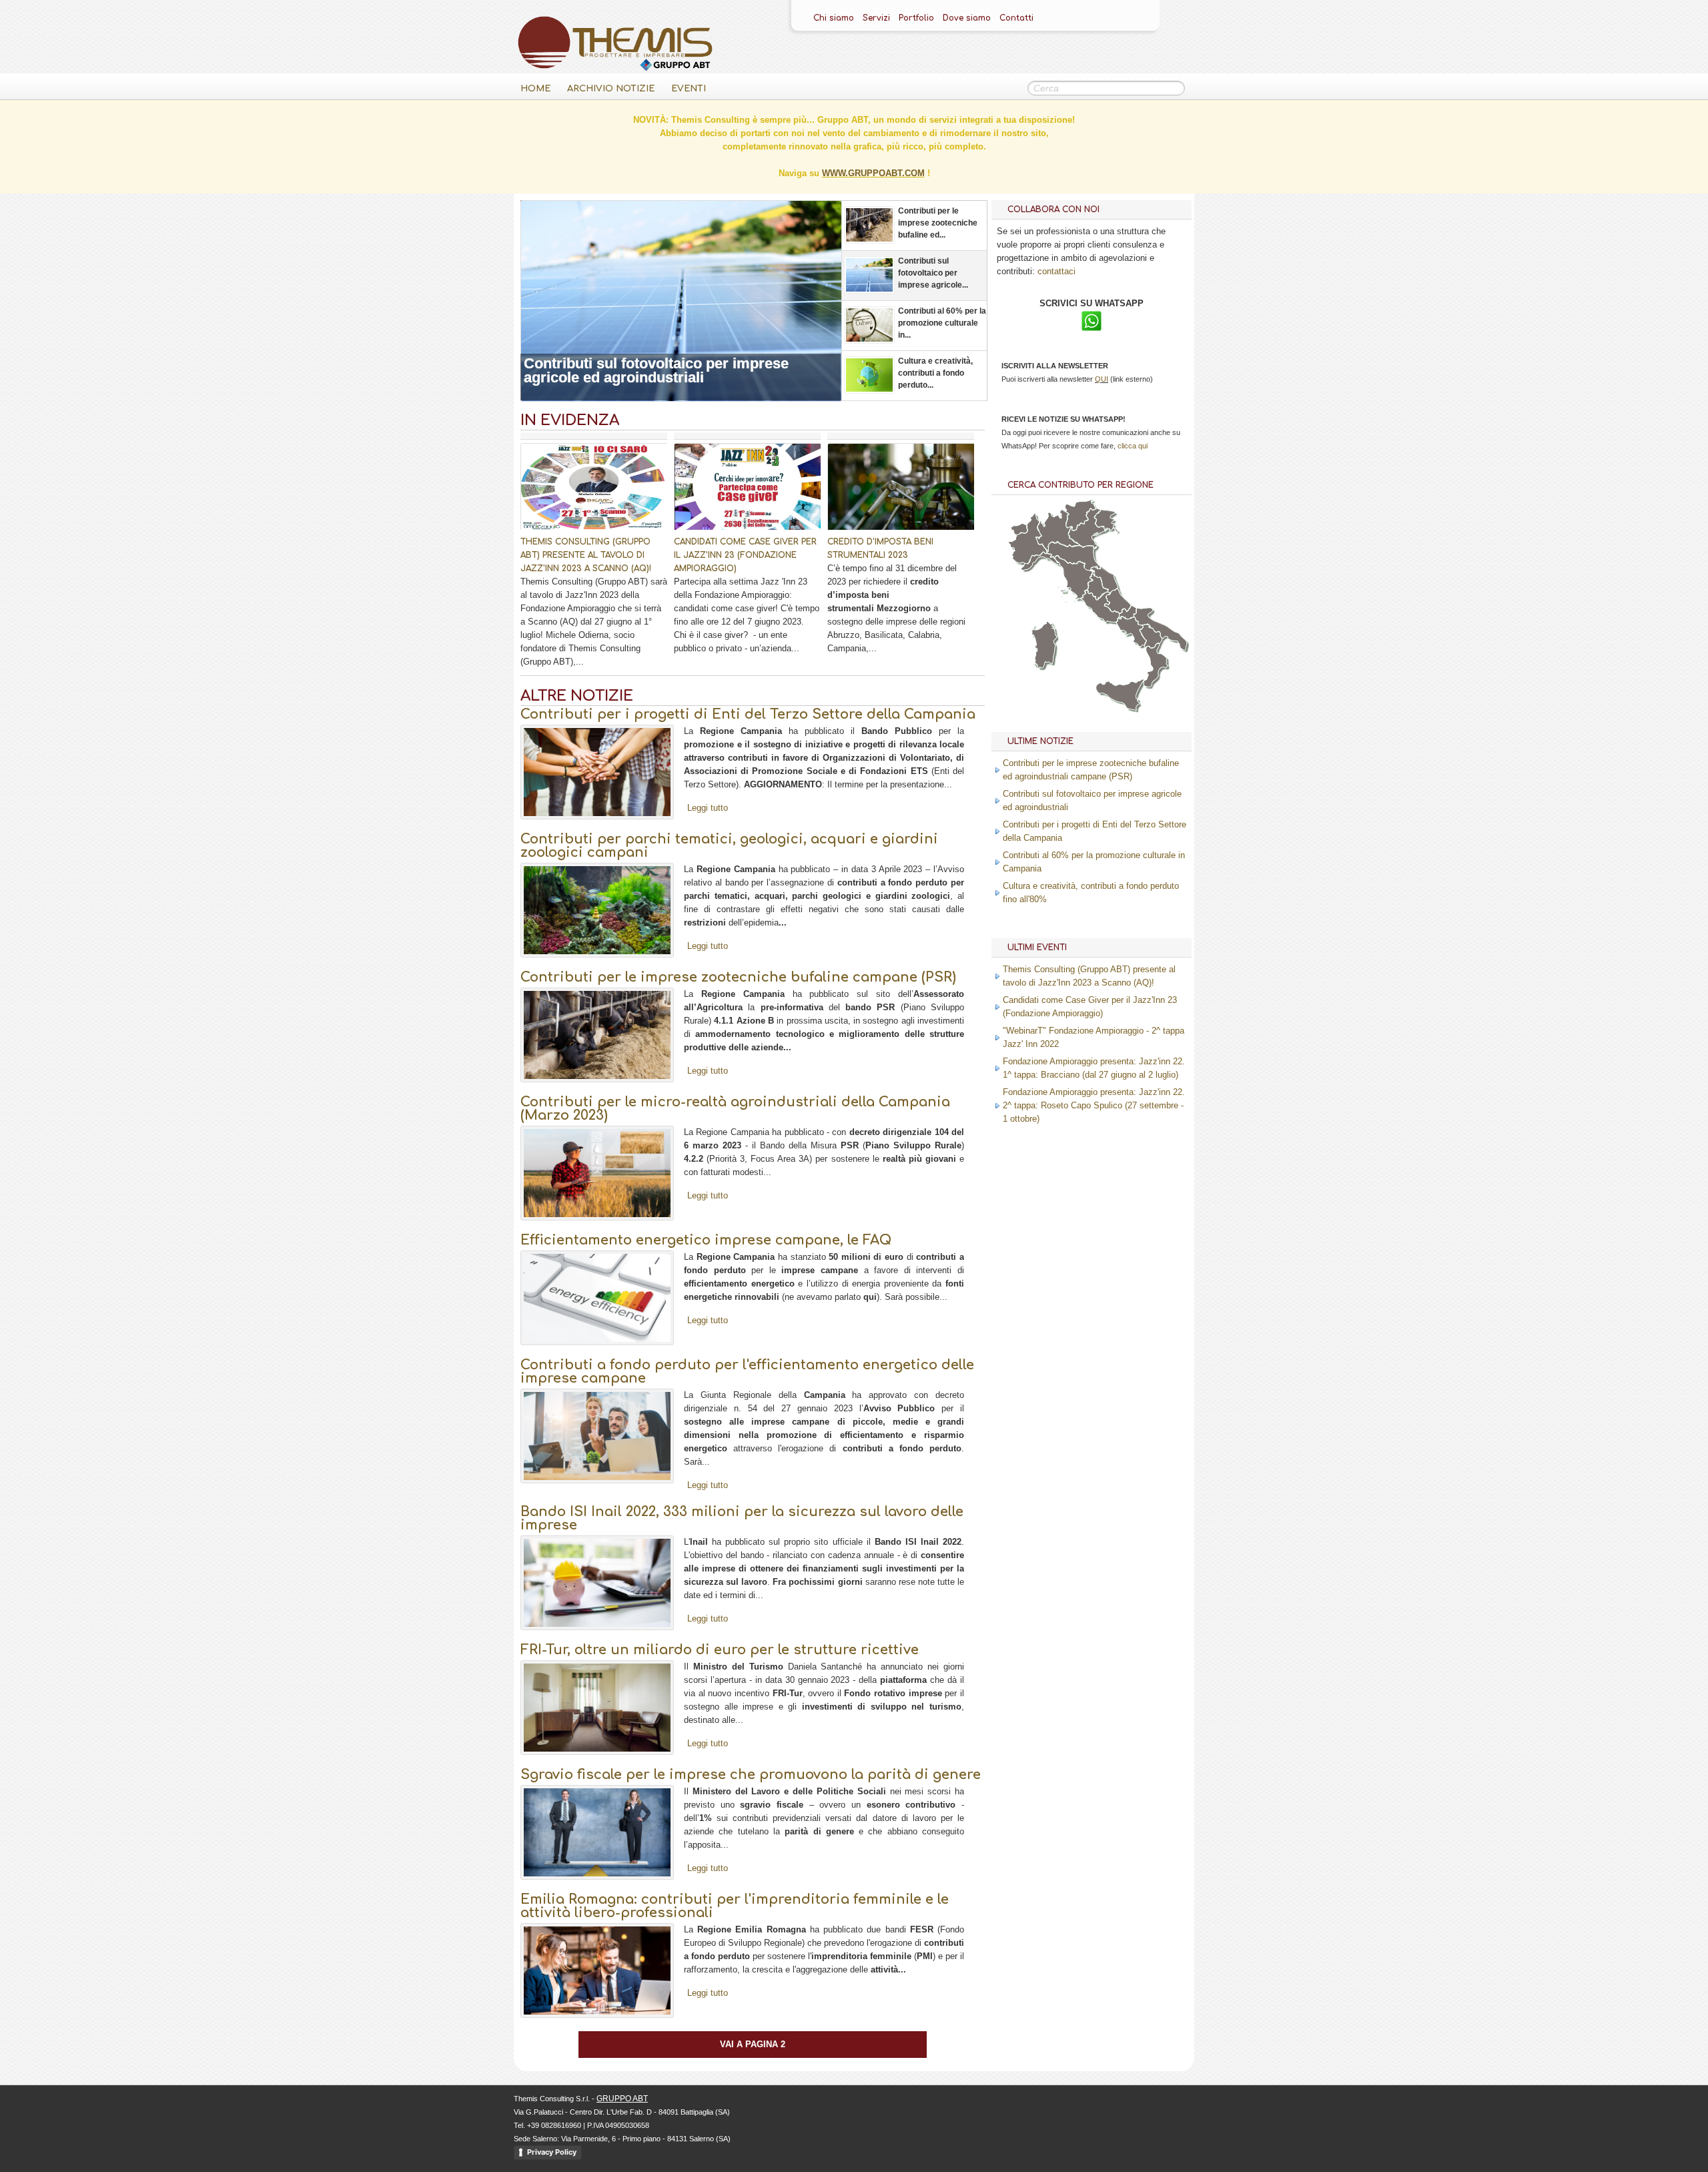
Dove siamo (967, 18)
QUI (1102, 379)
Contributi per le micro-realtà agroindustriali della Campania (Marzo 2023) (735, 1109)
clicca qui (1133, 446)
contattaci (1056, 271)
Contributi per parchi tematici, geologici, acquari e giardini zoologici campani (729, 846)
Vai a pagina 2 (753, 2044)
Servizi (876, 18)
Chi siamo (834, 18)
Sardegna (1043, 645)
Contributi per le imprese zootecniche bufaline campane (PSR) (738, 977)
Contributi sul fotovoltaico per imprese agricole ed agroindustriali (656, 370)
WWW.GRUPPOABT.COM (873, 173)
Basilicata (1151, 636)
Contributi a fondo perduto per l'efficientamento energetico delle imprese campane (747, 1372)
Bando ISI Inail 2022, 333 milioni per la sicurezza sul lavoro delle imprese (742, 1518)
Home (535, 89)
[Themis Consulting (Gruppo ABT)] (615, 68)
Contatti (1016, 18)
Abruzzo (1118, 601)
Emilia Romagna (1074, 557)
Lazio (1100, 606)
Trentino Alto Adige (1080, 515)
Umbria (1098, 587)
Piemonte (1027, 538)
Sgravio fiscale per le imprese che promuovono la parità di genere (751, 1775)
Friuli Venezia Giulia (1107, 521)
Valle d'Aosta (1019, 529)
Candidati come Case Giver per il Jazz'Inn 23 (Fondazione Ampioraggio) (745, 555)
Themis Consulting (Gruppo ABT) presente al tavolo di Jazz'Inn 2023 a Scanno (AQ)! (586, 555)
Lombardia (1058, 530)
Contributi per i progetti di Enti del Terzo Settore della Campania (748, 714)
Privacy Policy (552, 2152)
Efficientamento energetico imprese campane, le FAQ (706, 1240)
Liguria (1041, 561)
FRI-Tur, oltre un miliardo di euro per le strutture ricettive (720, 1650)
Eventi (689, 89)
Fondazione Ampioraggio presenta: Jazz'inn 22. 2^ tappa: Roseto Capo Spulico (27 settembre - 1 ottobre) (1094, 1105)
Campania (1131, 632)
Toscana (1075, 578)
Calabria (1156, 665)
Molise (1128, 612)
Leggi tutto (708, 808)
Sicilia (1120, 695)
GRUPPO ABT (622, 2099)
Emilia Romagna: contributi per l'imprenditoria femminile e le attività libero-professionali (735, 1906)
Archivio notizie (611, 89)
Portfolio (916, 18)
